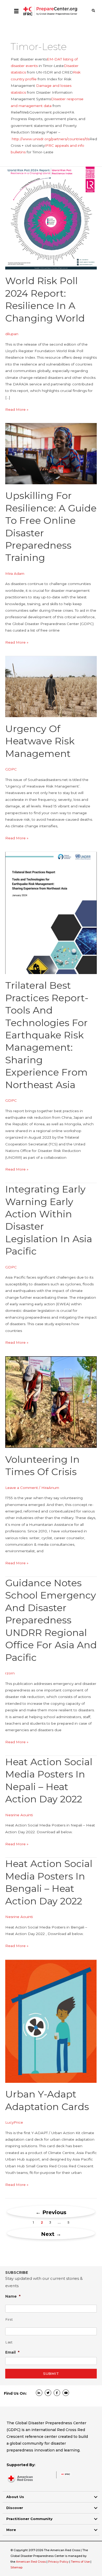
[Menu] (16, 11)
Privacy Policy (59, 2562)
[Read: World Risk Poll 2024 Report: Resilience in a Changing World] (51, 218)
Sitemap (16, 2567)
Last (9, 2342)
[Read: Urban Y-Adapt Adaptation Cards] (51, 2021)
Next (51, 2234)
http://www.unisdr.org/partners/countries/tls (51, 139)
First (9, 2319)
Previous (51, 2212)
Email (12, 2352)
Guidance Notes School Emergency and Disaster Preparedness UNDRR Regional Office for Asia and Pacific (51, 1620)
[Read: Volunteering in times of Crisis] (51, 1402)
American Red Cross (31, 2562)
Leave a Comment (22, 1488)
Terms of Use (80, 2562)
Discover (15, 2508)
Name (13, 2296)
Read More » (17, 410)
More (11, 2530)
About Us (15, 2497)
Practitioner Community (29, 2519)
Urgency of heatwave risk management (40, 741)
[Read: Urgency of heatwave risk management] (51, 686)
